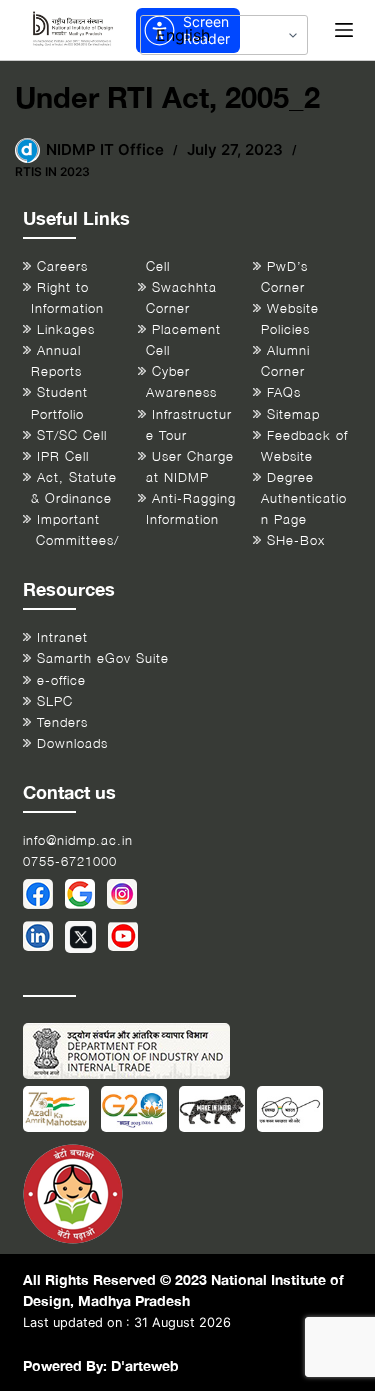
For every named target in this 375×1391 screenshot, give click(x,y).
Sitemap (293, 414)
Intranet (62, 637)
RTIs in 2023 (52, 171)
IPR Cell (63, 456)
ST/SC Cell (72, 435)
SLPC (55, 701)
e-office (61, 680)
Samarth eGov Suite (103, 658)
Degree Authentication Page (304, 498)
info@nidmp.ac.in (78, 840)
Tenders (62, 722)
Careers (62, 266)
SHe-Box (296, 540)
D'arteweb (145, 1365)
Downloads (72, 743)
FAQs (284, 392)
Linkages (66, 329)
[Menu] (344, 30)
